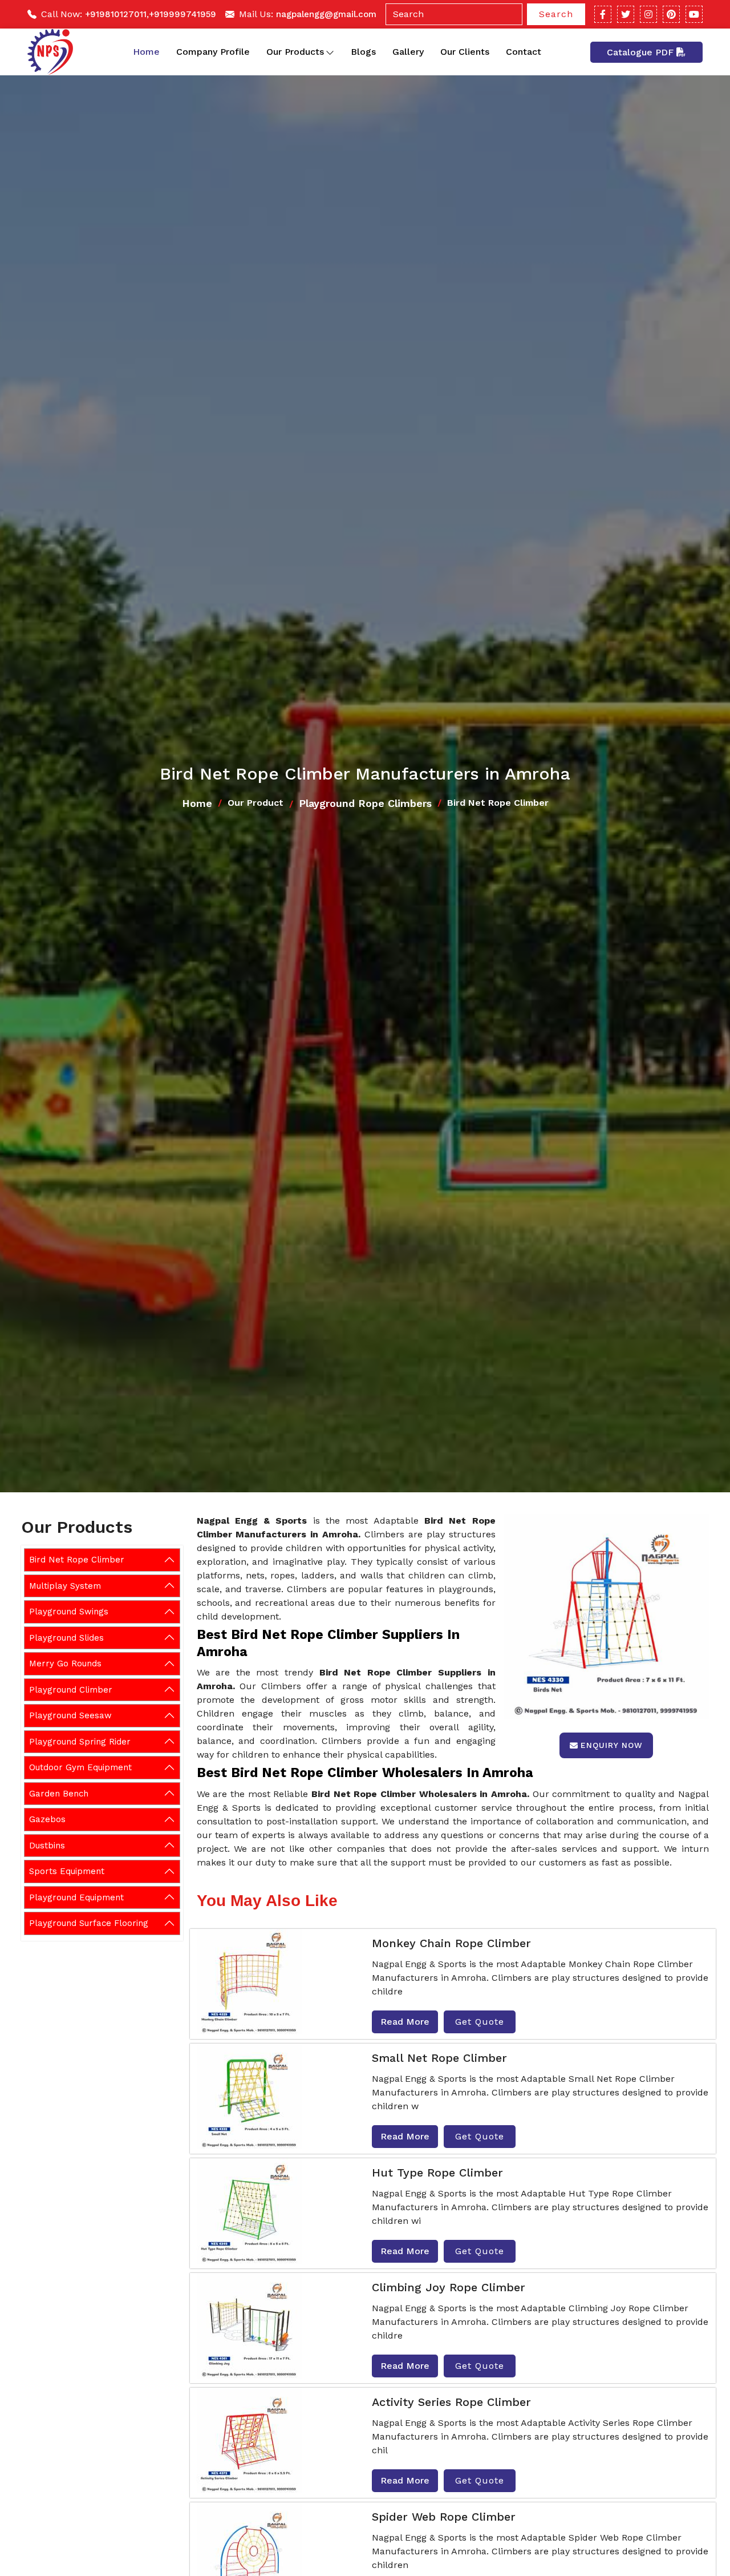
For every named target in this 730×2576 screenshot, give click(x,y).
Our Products (295, 52)
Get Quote (480, 2022)
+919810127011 (116, 14)
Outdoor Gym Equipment (80, 1767)
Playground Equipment (76, 1897)
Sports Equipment (67, 1871)
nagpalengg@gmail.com (326, 14)
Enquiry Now (612, 1745)
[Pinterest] (671, 14)
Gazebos (47, 1819)
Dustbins (47, 1845)
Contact (524, 52)
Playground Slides (66, 1637)
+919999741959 (182, 14)
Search (556, 14)
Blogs (363, 52)
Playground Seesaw (70, 1715)
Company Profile (213, 52)
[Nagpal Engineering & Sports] (50, 52)
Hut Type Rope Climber (437, 2173)
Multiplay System (65, 1585)
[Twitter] (626, 14)
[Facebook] (603, 14)
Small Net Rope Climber (439, 2058)
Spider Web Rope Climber (444, 2517)
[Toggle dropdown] (330, 52)
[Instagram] (648, 14)
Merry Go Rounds (65, 1664)
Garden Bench (59, 1793)
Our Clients (465, 52)
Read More (405, 2022)
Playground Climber (71, 1689)
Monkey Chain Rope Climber (451, 1943)
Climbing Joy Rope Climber (449, 2287)
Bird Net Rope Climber (77, 1560)
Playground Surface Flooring (89, 1923)
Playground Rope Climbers (365, 803)
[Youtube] (694, 14)
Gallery (408, 52)
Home (146, 52)
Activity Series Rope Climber (451, 2402)
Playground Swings (69, 1612)
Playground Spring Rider (80, 1741)
